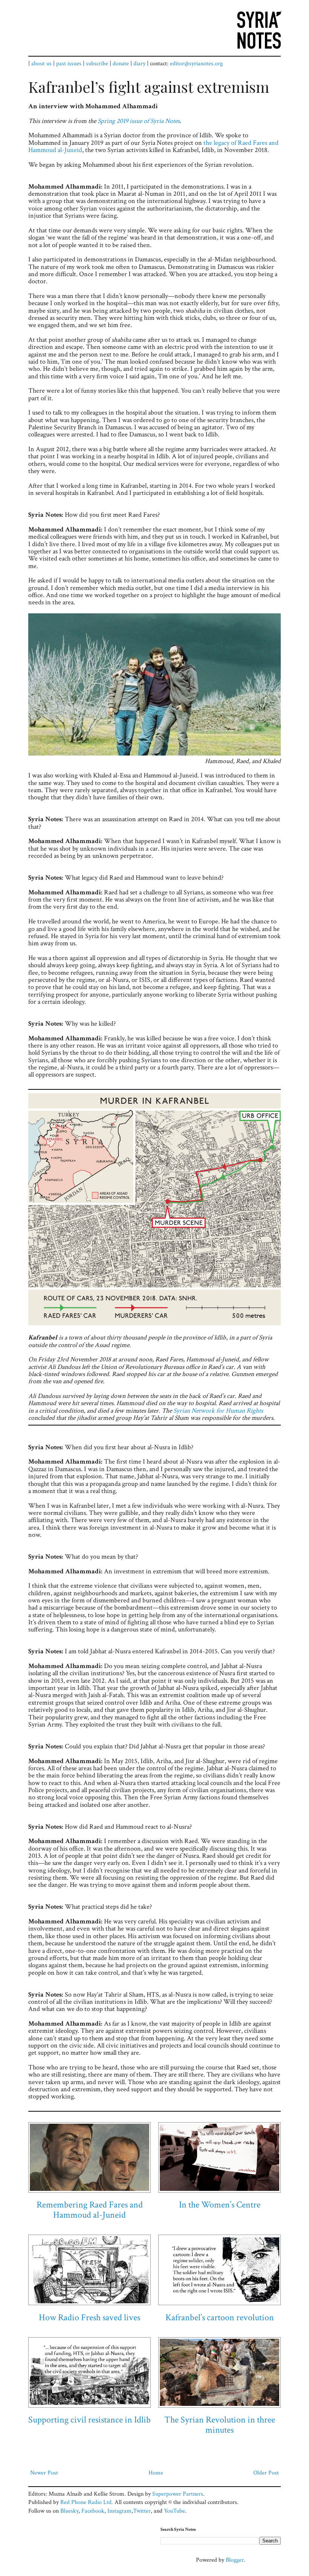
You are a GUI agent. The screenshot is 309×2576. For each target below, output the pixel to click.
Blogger (235, 2560)
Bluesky (69, 2511)
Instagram (119, 2511)
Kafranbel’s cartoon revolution (220, 2317)
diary (139, 64)
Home (156, 2473)
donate (121, 64)
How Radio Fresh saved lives (89, 2317)
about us (41, 64)
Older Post (266, 2473)
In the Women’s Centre (220, 2205)
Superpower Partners (178, 2494)
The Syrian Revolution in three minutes (220, 2425)
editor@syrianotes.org (196, 64)
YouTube (174, 2511)
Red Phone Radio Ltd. (87, 2502)
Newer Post (44, 2473)
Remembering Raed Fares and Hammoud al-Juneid (90, 2210)
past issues (69, 64)
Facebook (93, 2511)
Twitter (142, 2511)
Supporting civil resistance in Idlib (89, 2420)
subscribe (97, 64)
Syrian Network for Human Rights (218, 1411)
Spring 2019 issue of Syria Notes (139, 121)
